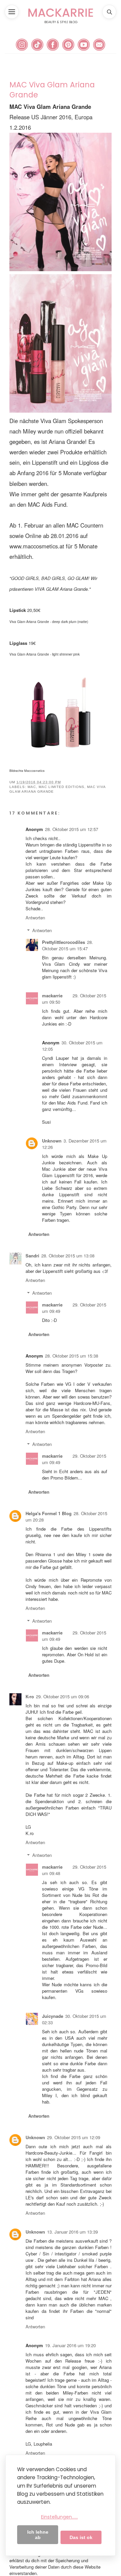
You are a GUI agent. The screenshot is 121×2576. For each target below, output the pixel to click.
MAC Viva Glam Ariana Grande (52, 90)
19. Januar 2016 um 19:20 (70, 2345)
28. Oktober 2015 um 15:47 (68, 945)
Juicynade (53, 2016)
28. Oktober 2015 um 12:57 (72, 829)
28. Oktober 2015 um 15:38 (72, 1356)
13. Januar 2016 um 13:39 (72, 2232)
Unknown (52, 1141)
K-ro (30, 1696)
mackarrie (52, 995)
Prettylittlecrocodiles (64, 942)
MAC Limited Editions (62, 787)
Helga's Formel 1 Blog (49, 1513)
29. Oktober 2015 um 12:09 (74, 2137)
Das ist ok (81, 2537)
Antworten (35, 918)
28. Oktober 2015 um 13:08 (68, 1256)
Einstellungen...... (59, 2517)
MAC (32, 787)
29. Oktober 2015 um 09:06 (63, 1696)
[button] (12, 12)
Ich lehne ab (38, 2535)
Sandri (32, 1256)
